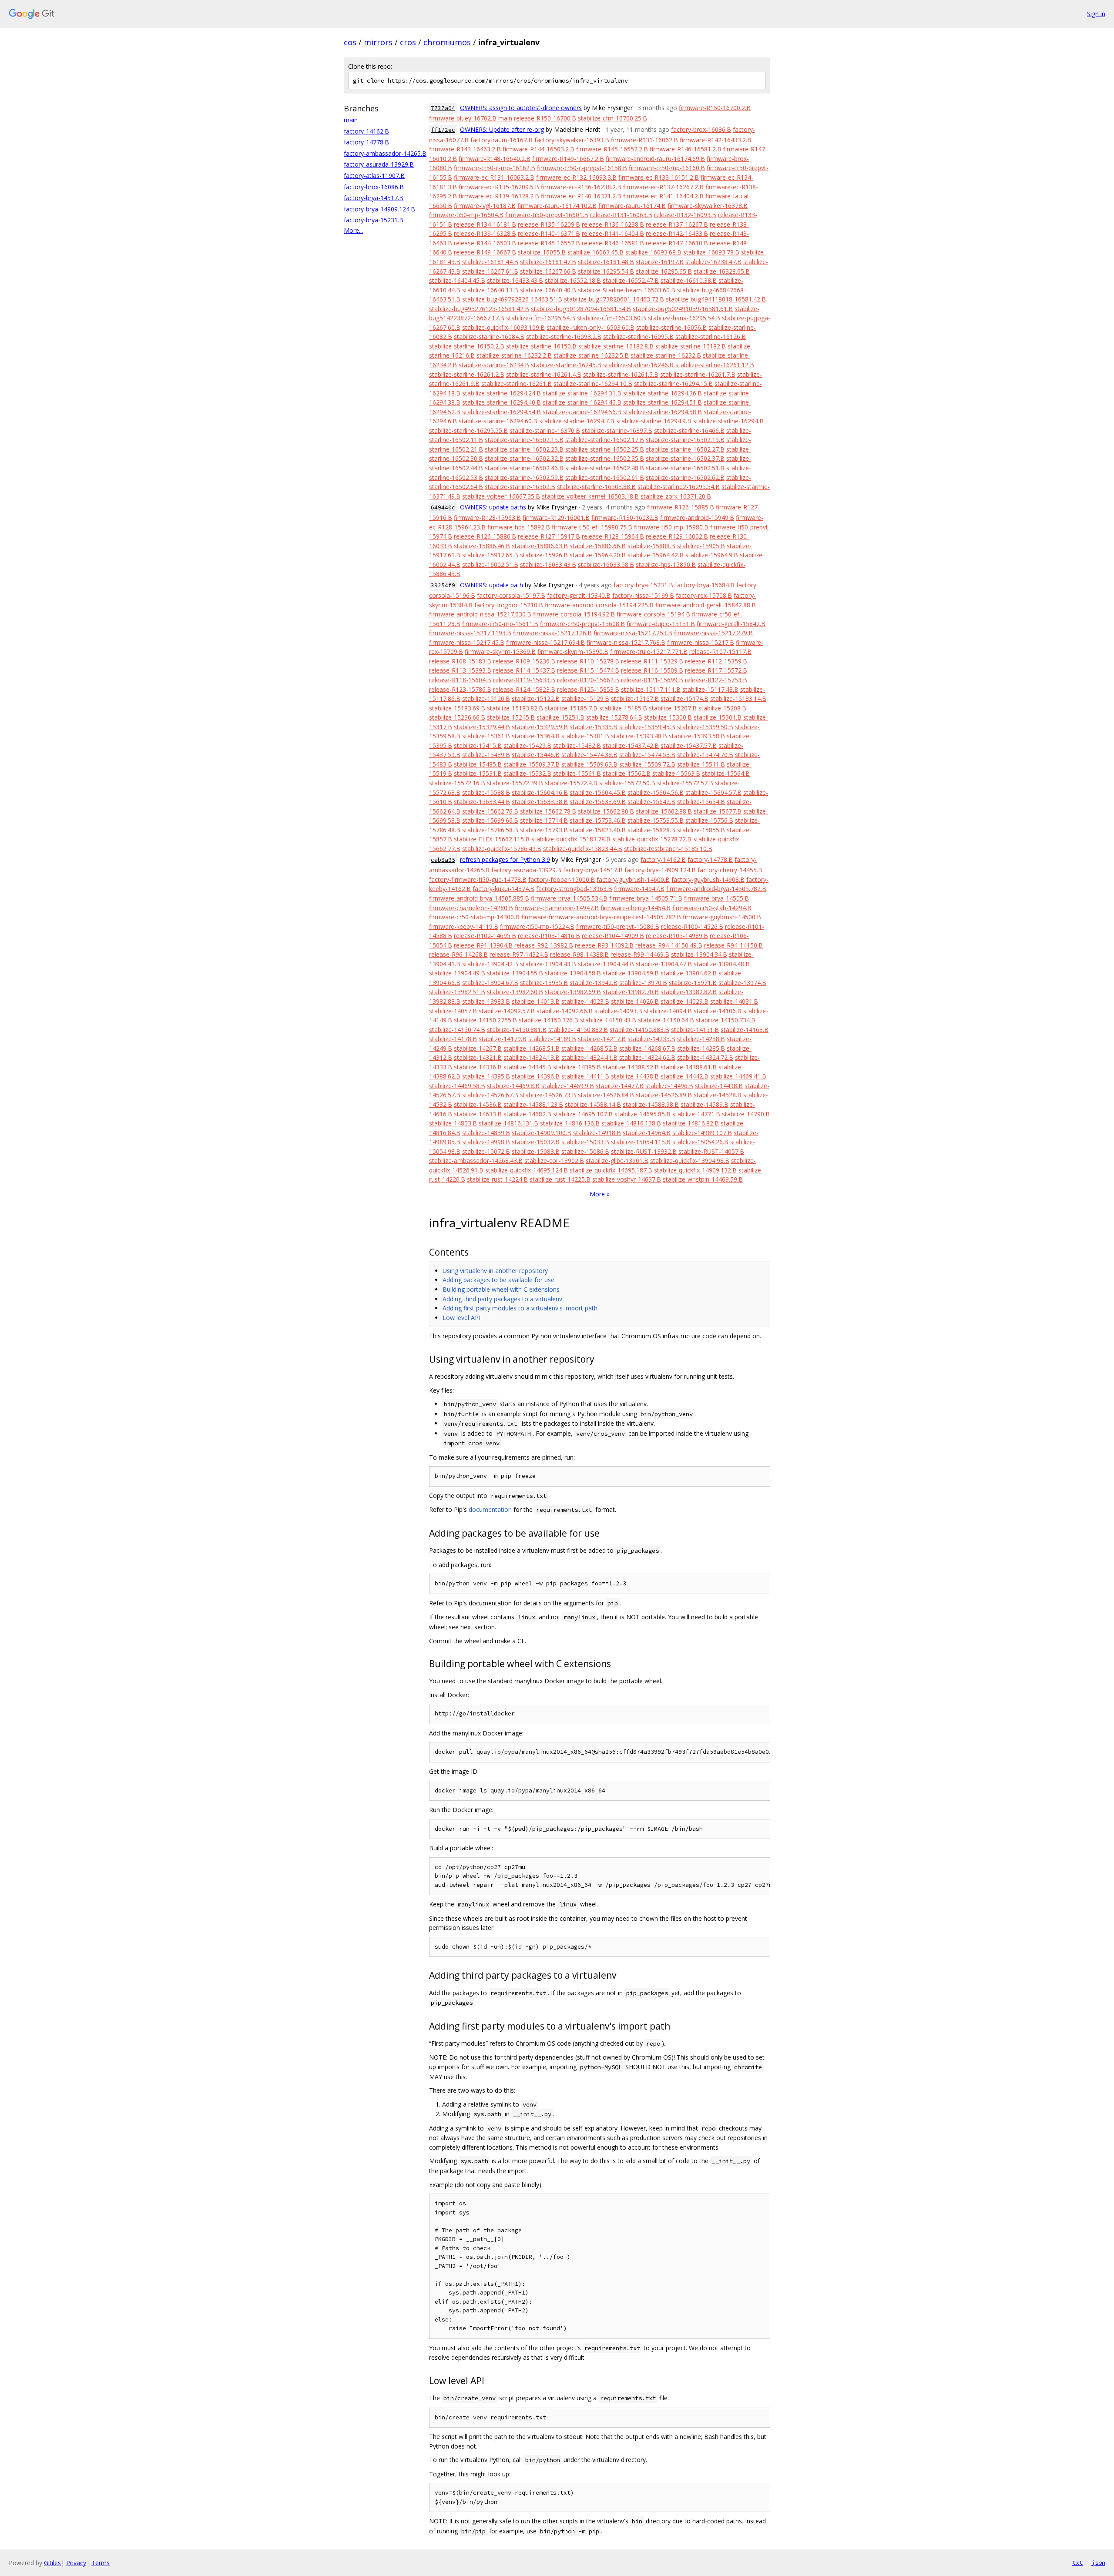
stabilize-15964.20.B (598, 555)
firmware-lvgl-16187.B (485, 206)
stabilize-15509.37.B (532, 764)
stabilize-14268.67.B (647, 1048)
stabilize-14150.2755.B (485, 1020)
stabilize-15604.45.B (598, 792)
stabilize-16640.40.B (548, 290)
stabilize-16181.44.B (490, 262)
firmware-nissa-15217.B (701, 642)
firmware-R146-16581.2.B (686, 149)
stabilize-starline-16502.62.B (685, 477)
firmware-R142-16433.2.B (716, 140)
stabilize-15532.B (527, 773)
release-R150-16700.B (545, 118)
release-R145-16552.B (549, 243)
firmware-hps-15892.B (519, 527)
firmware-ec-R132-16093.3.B (576, 177)
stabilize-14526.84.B (606, 1095)
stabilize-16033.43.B (548, 564)
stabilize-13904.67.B (490, 983)
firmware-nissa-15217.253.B (633, 633)
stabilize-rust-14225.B (560, 1179)
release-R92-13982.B (544, 945)
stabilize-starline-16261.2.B (467, 374)
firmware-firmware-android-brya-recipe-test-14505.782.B (601, 917)
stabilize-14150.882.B (578, 1030)
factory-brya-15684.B (705, 585)
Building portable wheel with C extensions (501, 1289)
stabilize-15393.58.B (697, 736)
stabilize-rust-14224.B (497, 1179)
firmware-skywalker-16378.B (708, 206)
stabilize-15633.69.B (598, 802)
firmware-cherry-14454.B (636, 908)
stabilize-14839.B (486, 1133)
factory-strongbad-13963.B (574, 889)
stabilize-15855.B (701, 830)
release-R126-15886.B (485, 536)
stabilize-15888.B (651, 546)
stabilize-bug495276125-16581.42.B (479, 309)
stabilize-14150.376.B (549, 1020)
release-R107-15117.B (720, 652)
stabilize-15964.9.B (712, 555)
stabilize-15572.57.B (685, 783)
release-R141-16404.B (613, 233)
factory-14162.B (366, 131)
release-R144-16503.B (485, 243)
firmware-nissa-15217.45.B (467, 642)
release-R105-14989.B (677, 936)
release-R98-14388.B (579, 954)
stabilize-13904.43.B (548, 964)
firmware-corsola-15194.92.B (574, 614)
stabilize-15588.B (486, 792)
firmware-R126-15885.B (681, 507)
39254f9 (443, 585)
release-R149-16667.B (485, 252)
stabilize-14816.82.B (691, 1123)
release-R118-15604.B (460, 680)
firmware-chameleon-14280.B (471, 908)
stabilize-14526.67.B (490, 1095)
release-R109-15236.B (524, 661)
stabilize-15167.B (635, 698)
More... (353, 230)
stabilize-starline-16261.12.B (715, 365)
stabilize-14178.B (453, 1039)
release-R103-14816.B (549, 936)
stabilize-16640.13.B (490, 290)
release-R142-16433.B (677, 233)
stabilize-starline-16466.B (689, 430)
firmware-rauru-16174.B (632, 206)
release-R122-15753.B (716, 680)
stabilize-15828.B (651, 830)
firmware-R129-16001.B (556, 518)
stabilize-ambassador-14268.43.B (476, 1161)
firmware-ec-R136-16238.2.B (581, 187)
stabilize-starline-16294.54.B (502, 412)
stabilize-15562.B (627, 773)
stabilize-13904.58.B (573, 973)
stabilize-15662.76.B (490, 811)
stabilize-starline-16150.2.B (467, 346)
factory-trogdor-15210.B (509, 605)
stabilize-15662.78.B (548, 811)
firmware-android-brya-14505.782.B (716, 889)
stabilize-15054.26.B (700, 1142)
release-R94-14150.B (733, 945)
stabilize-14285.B (701, 1048)
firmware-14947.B (639, 889)
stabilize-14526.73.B (548, 1095)
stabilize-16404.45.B (457, 280)
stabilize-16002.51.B (490, 564)
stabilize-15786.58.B (490, 830)
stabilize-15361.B (486, 736)
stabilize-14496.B (669, 1086)
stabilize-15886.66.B (598, 546)
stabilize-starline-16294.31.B (582, 393)
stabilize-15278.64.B (614, 717)
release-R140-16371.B (549, 233)
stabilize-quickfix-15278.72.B (652, 839)
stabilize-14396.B (536, 1076)
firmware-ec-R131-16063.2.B (494, 177)
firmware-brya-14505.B (716, 898)
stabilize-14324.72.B (705, 1057)
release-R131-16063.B (621, 215)
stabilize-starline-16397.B (617, 430)
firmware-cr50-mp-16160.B (667, 168)
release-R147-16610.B (677, 243)
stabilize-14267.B (478, 1048)
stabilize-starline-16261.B (517, 384)
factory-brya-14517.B (374, 198)
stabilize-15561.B (577, 773)
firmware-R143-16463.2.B (465, 149)
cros (408, 42)
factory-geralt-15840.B (579, 595)
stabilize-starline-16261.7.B (698, 374)
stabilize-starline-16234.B (494, 365)
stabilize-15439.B (486, 755)
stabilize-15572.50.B (627, 783)
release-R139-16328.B (485, 233)
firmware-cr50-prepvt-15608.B (582, 624)
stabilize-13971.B (693, 983)
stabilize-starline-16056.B (671, 327)
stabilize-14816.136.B (570, 1123)
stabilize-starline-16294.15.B (673, 384)
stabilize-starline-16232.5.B (591, 355)
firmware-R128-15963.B (487, 518)
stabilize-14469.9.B (568, 1086)
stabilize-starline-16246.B (638, 365)
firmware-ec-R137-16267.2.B (663, 187)
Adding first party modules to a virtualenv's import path (520, 1308)
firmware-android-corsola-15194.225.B (599, 605)
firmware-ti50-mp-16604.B (466, 215)
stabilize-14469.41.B (738, 1076)
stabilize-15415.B (478, 745)
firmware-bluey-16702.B (463, 118)
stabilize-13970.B (643, 983)
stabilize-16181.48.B (606, 262)
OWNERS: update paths (493, 507)
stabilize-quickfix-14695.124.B (527, 1170)
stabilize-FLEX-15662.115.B (492, 839)
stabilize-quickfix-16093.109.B (503, 327)
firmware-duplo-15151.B (661, 624)
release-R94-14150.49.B (669, 945)
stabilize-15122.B (536, 698)
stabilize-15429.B (527, 745)
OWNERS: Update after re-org (502, 129)
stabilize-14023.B (585, 1001)
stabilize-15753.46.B (598, 820)
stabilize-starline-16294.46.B (582, 402)
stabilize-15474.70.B (705, 755)
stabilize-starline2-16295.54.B (679, 487)
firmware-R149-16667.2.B (568, 159)
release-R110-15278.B (588, 661)
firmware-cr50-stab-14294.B (712, 908)
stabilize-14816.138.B (631, 1123)
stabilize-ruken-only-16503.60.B (591, 327)
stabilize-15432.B (577, 745)
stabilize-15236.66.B (457, 717)
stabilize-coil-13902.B (554, 1161)
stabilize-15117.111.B (651, 689)
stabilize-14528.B (718, 1095)
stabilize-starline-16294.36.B (663, 393)
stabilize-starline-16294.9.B (654, 421)
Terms (101, 2563)
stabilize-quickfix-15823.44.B (583, 849)
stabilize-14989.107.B (702, 1133)
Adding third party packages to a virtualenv (502, 1299)
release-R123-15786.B (460, 689)
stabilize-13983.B (486, 1001)
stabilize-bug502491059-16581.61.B (683, 309)
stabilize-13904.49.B (457, 973)
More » (600, 1194)
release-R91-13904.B (483, 945)
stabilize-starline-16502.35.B (605, 458)
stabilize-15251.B (560, 717)
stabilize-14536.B (478, 1104)
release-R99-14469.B (640, 954)
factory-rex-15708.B (704, 595)
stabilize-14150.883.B (639, 1030)
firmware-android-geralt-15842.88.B (706, 605)
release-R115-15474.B (588, 670)
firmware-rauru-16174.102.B (557, 206)
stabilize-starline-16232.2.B (514, 355)
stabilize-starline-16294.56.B (582, 412)
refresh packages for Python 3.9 (505, 859)
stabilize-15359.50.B (705, 727)
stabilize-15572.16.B (457, 783)
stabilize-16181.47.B (548, 262)
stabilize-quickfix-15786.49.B (502, 849)
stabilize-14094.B (668, 1011)
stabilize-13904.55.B (515, 973)
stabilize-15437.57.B (689, 745)
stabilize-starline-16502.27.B (685, 449)
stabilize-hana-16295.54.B (684, 318)
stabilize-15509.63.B (589, 764)
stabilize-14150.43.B (608, 1020)
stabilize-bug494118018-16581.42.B (716, 299)
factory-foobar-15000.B (562, 879)
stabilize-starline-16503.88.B (596, 487)
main (351, 120)
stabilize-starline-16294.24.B (502, 393)
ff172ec (443, 130)
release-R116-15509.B (652, 670)
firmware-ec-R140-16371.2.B (581, 196)
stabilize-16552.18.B (573, 280)
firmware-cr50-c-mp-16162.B (495, 168)
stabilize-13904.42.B (490, 964)
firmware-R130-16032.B (625, 518)
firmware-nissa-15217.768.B (626, 642)
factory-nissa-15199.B (643, 595)
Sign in (1096, 14)
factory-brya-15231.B (374, 220)
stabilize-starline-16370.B (545, 430)
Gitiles (52, 2563)
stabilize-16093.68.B (653, 252)
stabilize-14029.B (685, 1001)
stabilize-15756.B (709, 820)
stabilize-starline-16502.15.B (524, 440)
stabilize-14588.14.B (593, 1104)
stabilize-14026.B (635, 1001)
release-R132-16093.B (685, 215)
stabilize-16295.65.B (664, 271)
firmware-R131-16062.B (644, 140)
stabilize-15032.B (536, 1142)
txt (1077, 2563)
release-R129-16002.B (677, 536)
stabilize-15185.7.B (571, 708)
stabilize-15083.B (536, 1151)
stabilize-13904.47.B (664, 964)
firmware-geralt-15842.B (731, 624)
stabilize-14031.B (734, 1001)
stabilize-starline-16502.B (520, 487)
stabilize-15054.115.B (641, 1142)
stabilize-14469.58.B (457, 1086)
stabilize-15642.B (651, 802)
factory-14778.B (366, 142)
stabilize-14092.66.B (565, 1011)
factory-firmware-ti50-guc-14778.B (478, 879)
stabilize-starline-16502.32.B (524, 458)
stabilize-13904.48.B (722, 964)
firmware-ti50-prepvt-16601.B (547, 215)
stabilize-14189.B (552, 1039)
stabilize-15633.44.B (482, 802)
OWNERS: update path (492, 585)
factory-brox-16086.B (374, 187)
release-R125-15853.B (588, 689)
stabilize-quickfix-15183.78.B (571, 839)
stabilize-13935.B (544, 983)
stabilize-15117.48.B (710, 689)
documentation (490, 1509)
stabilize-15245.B (511, 717)
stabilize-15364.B (536, 736)
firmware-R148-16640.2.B (495, 159)
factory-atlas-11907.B (374, 176)
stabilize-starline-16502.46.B (524, 468)
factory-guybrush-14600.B (633, 879)
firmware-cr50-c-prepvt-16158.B (582, 168)
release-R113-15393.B (460, 670)
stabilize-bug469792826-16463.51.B (512, 299)
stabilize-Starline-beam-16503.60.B (627, 290)
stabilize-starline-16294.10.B (593, 384)
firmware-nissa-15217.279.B (713, 633)
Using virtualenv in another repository (495, 1271)
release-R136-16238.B (613, 224)
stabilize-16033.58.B (606, 564)
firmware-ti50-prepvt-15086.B (618, 926)
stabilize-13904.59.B (631, 973)
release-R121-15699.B (652, 680)
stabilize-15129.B (585, 698)
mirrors (378, 42)
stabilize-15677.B (718, 811)
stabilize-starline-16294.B (728, 421)
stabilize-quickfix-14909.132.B (695, 1170)
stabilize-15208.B (722, 708)
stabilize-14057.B (453, 1011)
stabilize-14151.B (695, 1030)
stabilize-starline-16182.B (691, 346)
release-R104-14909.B (613, 936)
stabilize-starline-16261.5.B (621, 374)
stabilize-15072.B (486, 1151)
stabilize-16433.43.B (515, 280)
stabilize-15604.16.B (540, 792)
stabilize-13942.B (594, 983)
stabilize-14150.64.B (666, 1020)
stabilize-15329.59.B (540, 727)
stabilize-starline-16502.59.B (524, 477)
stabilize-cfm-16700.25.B (612, 118)
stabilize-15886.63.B (540, 546)
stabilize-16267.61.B (490, 271)
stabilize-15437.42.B (631, 745)
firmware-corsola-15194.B (653, 614)
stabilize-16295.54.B (606, 271)
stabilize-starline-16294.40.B (502, 402)
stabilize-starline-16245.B (566, 365)
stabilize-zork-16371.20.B (676, 496)
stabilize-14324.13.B (532, 1057)
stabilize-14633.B (478, 1114)
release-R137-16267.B (677, 224)
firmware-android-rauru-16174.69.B (655, 159)
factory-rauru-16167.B (502, 140)
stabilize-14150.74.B (457, 1030)
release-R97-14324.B (519, 954)
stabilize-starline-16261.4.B (544, 374)
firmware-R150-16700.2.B (715, 108)
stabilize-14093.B (618, 1011)
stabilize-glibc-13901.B (617, 1161)
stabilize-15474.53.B (647, 755)
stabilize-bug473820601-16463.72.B (614, 299)
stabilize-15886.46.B (482, 546)
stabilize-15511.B (701, 764)
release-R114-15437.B (524, 670)
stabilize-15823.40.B (598, 830)
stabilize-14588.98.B (651, 1104)
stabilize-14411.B (585, 1076)
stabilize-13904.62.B (689, 973)
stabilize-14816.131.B (508, 1123)
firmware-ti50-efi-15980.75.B (592, 527)
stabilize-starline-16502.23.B (524, 449)
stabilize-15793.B (544, 830)
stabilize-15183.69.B (457, 708)
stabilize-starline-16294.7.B (577, 421)
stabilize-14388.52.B (631, 1067)
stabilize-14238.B (701, 1039)
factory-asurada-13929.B (379, 164)
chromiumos (447, 42)
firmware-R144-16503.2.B (539, 149)
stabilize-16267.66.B (548, 271)
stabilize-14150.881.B (517, 1030)
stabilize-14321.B (478, 1057)
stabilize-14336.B (478, 1067)
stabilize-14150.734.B (726, 1020)
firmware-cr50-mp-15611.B (500, 624)
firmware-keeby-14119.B (464, 926)
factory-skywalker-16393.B (572, 140)
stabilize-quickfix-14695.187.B (611, 1170)
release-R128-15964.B (613, 536)
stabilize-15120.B (486, 698)
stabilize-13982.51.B (457, 992)
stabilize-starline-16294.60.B (498, 421)
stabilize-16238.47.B (713, 262)
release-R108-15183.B (460, 661)
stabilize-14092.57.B (507, 1011)
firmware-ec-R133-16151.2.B (659, 177)
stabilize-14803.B (453, 1123)
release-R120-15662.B (588, 680)
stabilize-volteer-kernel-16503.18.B (590, 496)
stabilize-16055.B (542, 252)
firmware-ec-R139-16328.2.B (499, 196)
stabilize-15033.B (585, 1142)
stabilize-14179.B (503, 1039)
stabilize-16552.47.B (631, 280)
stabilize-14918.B (597, 1133)
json (1098, 2563)
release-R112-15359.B (716, 661)
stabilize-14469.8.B (513, 1086)
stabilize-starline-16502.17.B (605, 440)
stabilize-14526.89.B (664, 1095)
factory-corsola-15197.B (511, 595)
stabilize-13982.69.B (573, 992)
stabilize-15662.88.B (664, 811)
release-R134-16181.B (485, 224)
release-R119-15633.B (524, 680)
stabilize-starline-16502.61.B (605, 477)
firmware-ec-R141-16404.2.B (663, 196)
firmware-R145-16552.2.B (612, 149)
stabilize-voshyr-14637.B (627, 1179)
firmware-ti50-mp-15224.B (537, 926)
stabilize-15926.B (544, 555)
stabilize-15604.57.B (713, 792)
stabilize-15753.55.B (656, 820)
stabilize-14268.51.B (532, 1048)
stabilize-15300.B (668, 717)
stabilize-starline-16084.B (489, 337)
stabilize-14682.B (527, 1114)
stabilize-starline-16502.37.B (685, 458)
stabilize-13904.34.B (699, 954)
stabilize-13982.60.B (515, 992)
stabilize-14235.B (651, 1039)
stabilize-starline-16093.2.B (564, 337)
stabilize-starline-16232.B (666, 355)
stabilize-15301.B (718, 717)
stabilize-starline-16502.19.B (685, 440)
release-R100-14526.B (692, 926)
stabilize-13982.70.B (631, 992)
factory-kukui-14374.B (503, 889)
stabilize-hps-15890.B (666, 564)
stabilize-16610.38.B (689, 280)
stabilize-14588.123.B (533, 1104)
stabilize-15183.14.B (738, 698)
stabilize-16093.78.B (711, 252)
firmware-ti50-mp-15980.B (671, 527)
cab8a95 (443, 860)
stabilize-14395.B (486, 1076)
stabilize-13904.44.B (606, 964)
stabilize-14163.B (745, 1030)
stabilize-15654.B (701, 802)
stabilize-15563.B (676, 773)
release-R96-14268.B (458, 954)
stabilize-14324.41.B (589, 1057)
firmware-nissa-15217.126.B (552, 633)
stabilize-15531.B (478, 773)
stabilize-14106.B (718, 1011)
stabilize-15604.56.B (656, 792)
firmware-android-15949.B (697, 518)
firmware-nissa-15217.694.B (545, 642)
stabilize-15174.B (685, 698)
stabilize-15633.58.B (540, 802)
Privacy (76, 2563)
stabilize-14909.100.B (542, 1133)
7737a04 (443, 108)
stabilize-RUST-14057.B (711, 1151)
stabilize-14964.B (647, 1133)
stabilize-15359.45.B (647, 727)
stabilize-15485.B (478, 764)
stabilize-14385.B (577, 1067)
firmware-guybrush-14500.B (722, 917)
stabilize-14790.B (746, 1114)
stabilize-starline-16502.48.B (605, 468)
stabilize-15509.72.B (647, 764)
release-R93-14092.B (604, 945)
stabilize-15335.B (594, 727)
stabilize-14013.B (536, 1001)
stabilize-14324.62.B (647, 1057)
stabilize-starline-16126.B (711, 337)
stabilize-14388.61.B (689, 1067)
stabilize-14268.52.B (589, 1048)
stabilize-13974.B (742, 983)
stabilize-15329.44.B (482, 727)
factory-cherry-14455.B (730, 870)
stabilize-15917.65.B (490, 555)
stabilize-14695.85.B (643, 1114)
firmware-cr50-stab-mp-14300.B (474, 917)
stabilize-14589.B (705, 1104)
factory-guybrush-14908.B (708, 879)
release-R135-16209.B (549, 224)
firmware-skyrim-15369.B (500, 652)
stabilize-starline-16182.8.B (616, 346)
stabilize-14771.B (696, 1114)
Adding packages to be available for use (498, 1280)
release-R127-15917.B (549, 536)
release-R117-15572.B (716, 670)
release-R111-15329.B (652, 661)
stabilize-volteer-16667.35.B (501, 496)
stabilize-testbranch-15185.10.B (668, 849)
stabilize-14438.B (635, 1076)
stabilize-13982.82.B (689, 992)
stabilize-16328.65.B (722, 271)
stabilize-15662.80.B (606, 811)
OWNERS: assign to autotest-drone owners (521, 108)
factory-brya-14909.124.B (379, 209)
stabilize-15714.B (544, 820)
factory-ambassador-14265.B (385, 153)
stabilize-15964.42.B (656, 555)
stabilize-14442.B (685, 1076)
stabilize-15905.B (701, 546)
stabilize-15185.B (623, 708)
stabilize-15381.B (585, 736)
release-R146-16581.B (613, 243)
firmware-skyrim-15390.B (573, 652)
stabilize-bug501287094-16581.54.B (581, 309)
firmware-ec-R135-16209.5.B (499, 187)
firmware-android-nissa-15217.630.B (480, 614)
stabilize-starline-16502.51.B (685, 468)
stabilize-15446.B (536, 755)
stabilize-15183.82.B (515, 708)
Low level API (461, 1318)
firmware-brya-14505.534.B (569, 898)
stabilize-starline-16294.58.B (663, 412)
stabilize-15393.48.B (639, 736)
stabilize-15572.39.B (515, 783)
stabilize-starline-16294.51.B (663, 402)
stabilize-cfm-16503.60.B (612, 318)
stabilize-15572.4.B (571, 783)
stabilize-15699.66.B (490, 820)
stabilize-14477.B (620, 1086)
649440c (443, 507)
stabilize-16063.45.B (596, 252)
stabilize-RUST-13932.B (644, 1151)
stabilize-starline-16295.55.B (468, 430)
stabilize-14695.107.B (583, 1114)
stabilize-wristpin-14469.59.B (703, 1179)
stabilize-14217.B (602, 1039)
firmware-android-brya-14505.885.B (479, 898)
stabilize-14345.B (527, 1067)
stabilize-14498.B (719, 1086)
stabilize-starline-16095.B (638, 337)
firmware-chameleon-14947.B (557, 908)
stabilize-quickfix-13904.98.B (690, 1161)
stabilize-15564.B (726, 773)
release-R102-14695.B (485, 936)
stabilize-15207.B (673, 708)
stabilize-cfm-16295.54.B (541, 318)
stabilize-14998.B (486, 1142)
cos (350, 42)
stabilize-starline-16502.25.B (605, 449)
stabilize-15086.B (585, 1151)
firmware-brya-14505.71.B (646, 898)
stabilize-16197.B (660, 262)
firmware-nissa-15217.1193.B (470, 633)
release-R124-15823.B (524, 689)
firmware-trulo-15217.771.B (649, 652)
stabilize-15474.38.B (589, 755)
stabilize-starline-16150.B (541, 346)
